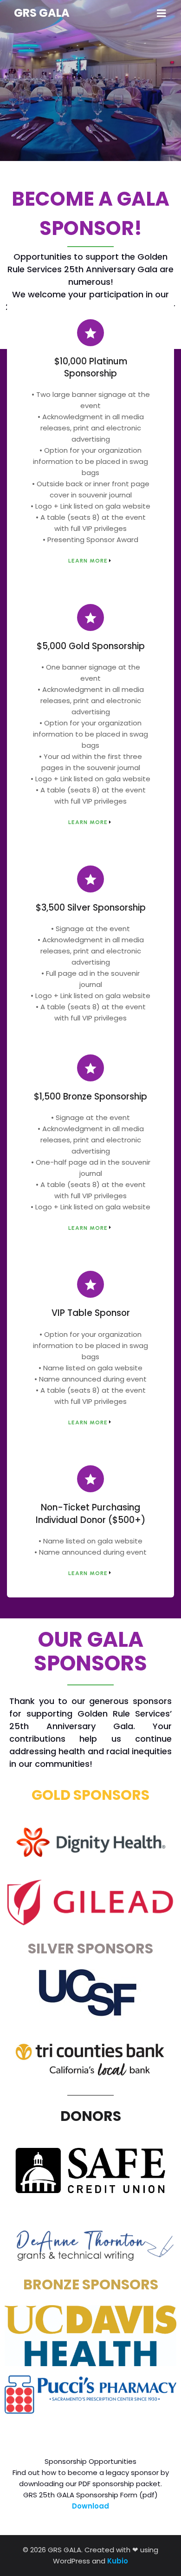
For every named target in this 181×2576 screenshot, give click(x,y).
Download (90, 2506)
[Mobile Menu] (162, 13)
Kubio (118, 2561)
